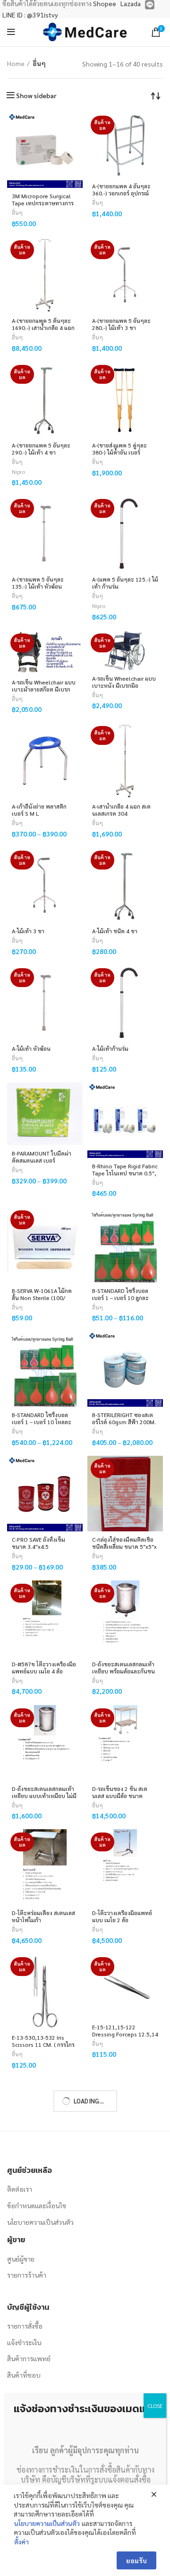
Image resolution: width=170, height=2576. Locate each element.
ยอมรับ (136, 2560)
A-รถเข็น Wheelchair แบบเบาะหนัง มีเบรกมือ (124, 682)
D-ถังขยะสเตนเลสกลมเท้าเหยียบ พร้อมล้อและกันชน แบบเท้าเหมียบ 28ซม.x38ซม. (123, 1675)
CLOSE (155, 2406)
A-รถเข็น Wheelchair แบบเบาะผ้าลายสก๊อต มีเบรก (44, 686)
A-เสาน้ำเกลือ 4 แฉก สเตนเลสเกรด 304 (121, 810)
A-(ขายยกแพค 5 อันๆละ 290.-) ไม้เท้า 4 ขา (41, 449)
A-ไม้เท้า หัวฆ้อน (31, 1048)
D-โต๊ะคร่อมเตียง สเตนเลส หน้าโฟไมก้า (43, 1916)
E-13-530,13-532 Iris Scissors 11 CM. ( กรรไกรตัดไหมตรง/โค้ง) (43, 2044)
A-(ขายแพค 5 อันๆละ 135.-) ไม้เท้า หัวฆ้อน (38, 583)
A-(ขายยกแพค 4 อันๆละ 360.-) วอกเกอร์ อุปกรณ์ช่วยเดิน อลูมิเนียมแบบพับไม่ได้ (123, 197)
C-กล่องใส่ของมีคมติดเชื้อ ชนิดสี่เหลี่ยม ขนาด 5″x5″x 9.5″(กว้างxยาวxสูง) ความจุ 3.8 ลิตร (124, 1550)
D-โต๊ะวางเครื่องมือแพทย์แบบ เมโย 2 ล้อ (122, 1916)
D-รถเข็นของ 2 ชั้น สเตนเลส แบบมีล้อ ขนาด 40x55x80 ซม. (120, 1796)
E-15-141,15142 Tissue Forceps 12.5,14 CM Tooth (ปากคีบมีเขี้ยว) (42, 2170)
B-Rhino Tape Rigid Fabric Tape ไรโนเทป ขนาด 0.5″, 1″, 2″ (125, 1173)
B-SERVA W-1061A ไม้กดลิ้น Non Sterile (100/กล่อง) (42, 1298)
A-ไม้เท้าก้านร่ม (110, 1048)
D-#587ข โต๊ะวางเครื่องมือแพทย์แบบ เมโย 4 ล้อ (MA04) (44, 1671)
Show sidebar (36, 95)
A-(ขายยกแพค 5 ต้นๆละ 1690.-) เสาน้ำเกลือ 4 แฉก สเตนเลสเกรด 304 (43, 328)
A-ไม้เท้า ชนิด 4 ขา (115, 931)
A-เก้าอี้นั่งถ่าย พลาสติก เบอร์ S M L (39, 810)
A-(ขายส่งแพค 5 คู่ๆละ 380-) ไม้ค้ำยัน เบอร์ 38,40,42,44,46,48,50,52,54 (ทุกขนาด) (125, 456)
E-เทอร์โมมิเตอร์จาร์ (35, 2288)
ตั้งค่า (21, 2542)
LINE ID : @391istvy (30, 15)
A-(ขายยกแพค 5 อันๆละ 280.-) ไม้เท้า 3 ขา (121, 324)
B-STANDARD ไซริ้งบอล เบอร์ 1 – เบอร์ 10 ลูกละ (120, 1294)
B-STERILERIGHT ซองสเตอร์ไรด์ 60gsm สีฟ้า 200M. (124, 1418)
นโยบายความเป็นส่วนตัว (47, 2523)
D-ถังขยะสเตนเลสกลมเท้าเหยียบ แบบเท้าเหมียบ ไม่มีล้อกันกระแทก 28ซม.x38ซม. (44, 1799)
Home (16, 63)
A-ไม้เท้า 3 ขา (28, 931)
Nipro (18, 472)
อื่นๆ (17, 213)
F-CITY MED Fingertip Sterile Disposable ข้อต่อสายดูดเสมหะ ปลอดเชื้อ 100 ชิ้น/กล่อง (124, 2298)
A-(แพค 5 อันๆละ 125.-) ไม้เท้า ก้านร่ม (125, 583)
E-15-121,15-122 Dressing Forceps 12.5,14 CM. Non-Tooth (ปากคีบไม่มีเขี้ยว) (125, 2038)
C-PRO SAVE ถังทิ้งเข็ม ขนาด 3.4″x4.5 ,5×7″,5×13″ (38, 1546)
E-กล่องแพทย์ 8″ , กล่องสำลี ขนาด (125, 2166)
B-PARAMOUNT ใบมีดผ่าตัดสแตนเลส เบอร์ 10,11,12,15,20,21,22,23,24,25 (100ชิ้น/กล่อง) (45, 1164)
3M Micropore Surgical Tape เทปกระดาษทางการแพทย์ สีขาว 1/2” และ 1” (43, 203)
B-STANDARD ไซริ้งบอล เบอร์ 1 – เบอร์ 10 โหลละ (42, 1418)
